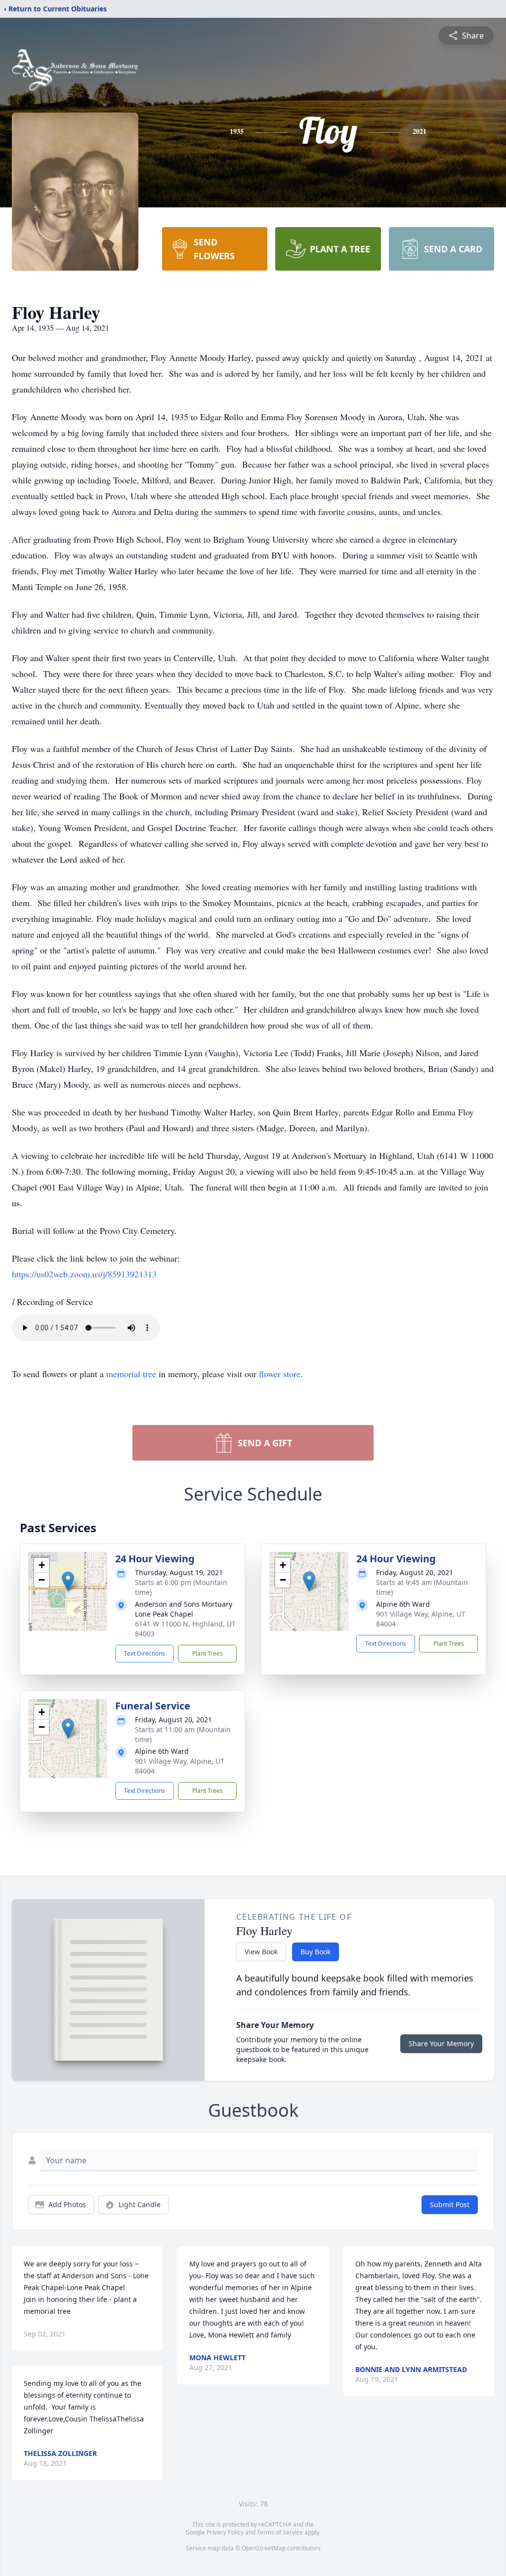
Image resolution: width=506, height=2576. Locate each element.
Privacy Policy (225, 2532)
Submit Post (450, 2204)
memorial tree (131, 1374)
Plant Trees (208, 1653)
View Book (261, 1952)
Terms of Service (280, 2532)
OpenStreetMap (264, 2548)
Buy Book (316, 1952)
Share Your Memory (441, 2043)
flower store (280, 1374)
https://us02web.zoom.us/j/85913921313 (84, 1274)
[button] (68, 1581)
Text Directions (145, 1653)
